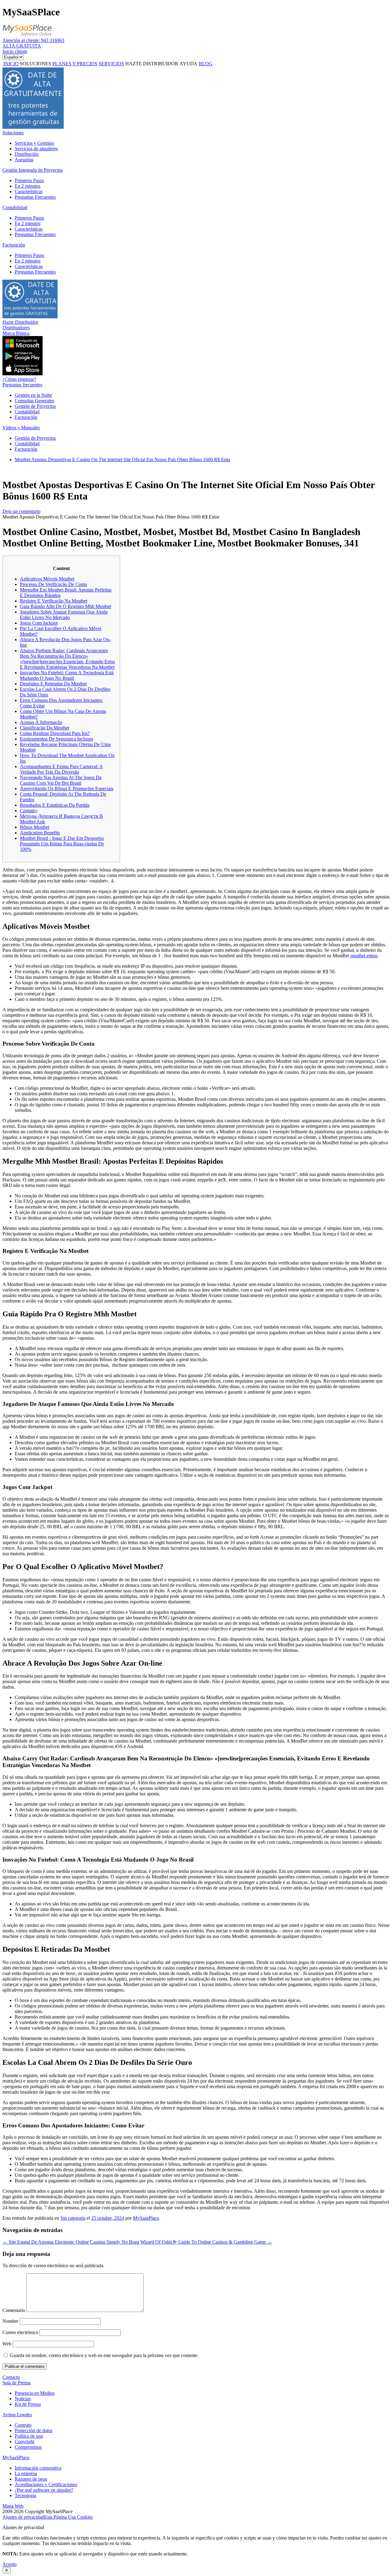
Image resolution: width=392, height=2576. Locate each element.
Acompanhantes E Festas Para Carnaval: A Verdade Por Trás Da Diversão (61, 769)
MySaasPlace (146, 2218)
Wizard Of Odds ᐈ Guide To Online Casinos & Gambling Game (206, 2242)
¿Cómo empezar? (19, 379)
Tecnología (25, 2496)
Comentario (14, 2310)
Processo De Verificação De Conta (53, 584)
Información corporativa (38, 2468)
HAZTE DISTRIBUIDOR (152, 64)
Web (7, 2344)
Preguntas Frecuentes (35, 197)
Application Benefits (40, 833)
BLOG (206, 64)
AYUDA (188, 64)
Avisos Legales (17, 2415)
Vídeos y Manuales (21, 428)
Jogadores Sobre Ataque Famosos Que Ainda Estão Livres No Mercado (64, 615)
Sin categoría (73, 2218)
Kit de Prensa (28, 2404)
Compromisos (28, 2447)
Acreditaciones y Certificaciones (46, 2484)
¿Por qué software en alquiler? (44, 2490)
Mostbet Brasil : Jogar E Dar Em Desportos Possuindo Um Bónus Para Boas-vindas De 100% (62, 844)
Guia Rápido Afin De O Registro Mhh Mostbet (66, 606)
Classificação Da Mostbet (45, 728)
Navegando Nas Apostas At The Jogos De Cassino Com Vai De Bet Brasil (61, 780)
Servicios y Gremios (34, 143)
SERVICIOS (111, 64)
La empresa (26, 2473)
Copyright (24, 2442)
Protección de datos (34, 2431)
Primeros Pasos (29, 180)
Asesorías (24, 160)
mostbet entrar (364, 956)
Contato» (29, 811)
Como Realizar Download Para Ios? (55, 733)
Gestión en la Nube (33, 395)
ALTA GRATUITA (22, 46)
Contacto (11, 2377)
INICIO (11, 64)
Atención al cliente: (33, 40)
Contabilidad (15, 207)
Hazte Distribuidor (20, 322)
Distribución (27, 154)
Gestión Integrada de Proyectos (33, 170)
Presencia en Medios (35, 2393)
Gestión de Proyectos (35, 406)
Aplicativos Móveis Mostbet (47, 579)
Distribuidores (16, 328)
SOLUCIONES (36, 64)
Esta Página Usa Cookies (68, 2517)
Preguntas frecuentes (22, 385)
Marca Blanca (16, 333)
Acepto (9, 2564)
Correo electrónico (20, 2332)
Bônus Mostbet (35, 827)
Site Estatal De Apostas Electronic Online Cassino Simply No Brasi (71, 2242)
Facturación (14, 245)
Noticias (23, 2399)
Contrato (23, 2425)
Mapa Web (13, 2506)
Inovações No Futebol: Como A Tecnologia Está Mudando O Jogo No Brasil (67, 675)
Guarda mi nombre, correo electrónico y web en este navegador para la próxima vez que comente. (104, 2355)
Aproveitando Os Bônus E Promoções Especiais (67, 788)
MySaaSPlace (16, 2457)
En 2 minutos (28, 186)
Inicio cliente (15, 51)
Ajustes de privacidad (23, 2517)
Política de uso (29, 2436)
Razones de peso (31, 2479)
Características (29, 191)
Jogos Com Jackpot (39, 623)
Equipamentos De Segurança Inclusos (57, 739)
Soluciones (13, 133)
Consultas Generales (34, 401)
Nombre (10, 2321)
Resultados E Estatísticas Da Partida (55, 805)
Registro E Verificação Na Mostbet (54, 601)
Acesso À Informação (41, 722)
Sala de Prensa (17, 2383)
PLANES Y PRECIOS (75, 64)
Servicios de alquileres (36, 149)
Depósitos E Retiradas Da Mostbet (53, 684)
